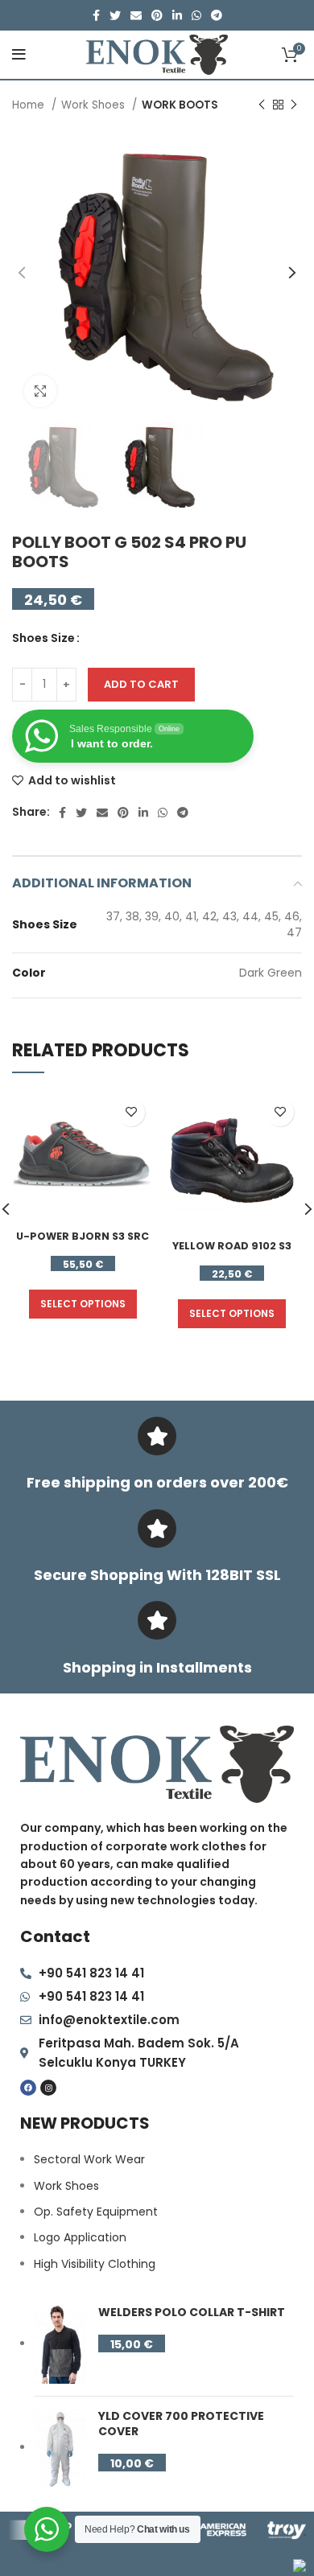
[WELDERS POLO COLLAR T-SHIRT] (60, 2344)
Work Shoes (95, 105)
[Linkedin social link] (177, 15)
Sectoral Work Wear (89, 2159)
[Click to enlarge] (40, 391)
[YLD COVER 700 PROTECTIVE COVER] (60, 2448)
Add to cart (141, 684)
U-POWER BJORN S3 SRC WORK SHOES (83, 1243)
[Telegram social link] (217, 15)
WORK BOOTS (180, 105)
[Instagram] (48, 2088)
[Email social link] (136, 15)
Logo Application (80, 2237)
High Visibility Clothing (95, 2264)
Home (30, 105)
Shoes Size (43, 638)
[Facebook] (28, 2088)
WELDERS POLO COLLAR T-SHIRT (192, 2313)
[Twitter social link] (115, 15)
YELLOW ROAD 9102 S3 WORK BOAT (232, 1253)
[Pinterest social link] (157, 15)
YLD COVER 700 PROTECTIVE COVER (181, 2424)
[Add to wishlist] (131, 1112)
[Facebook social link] (96, 15)
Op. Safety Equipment (96, 2212)
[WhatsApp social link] (196, 15)
